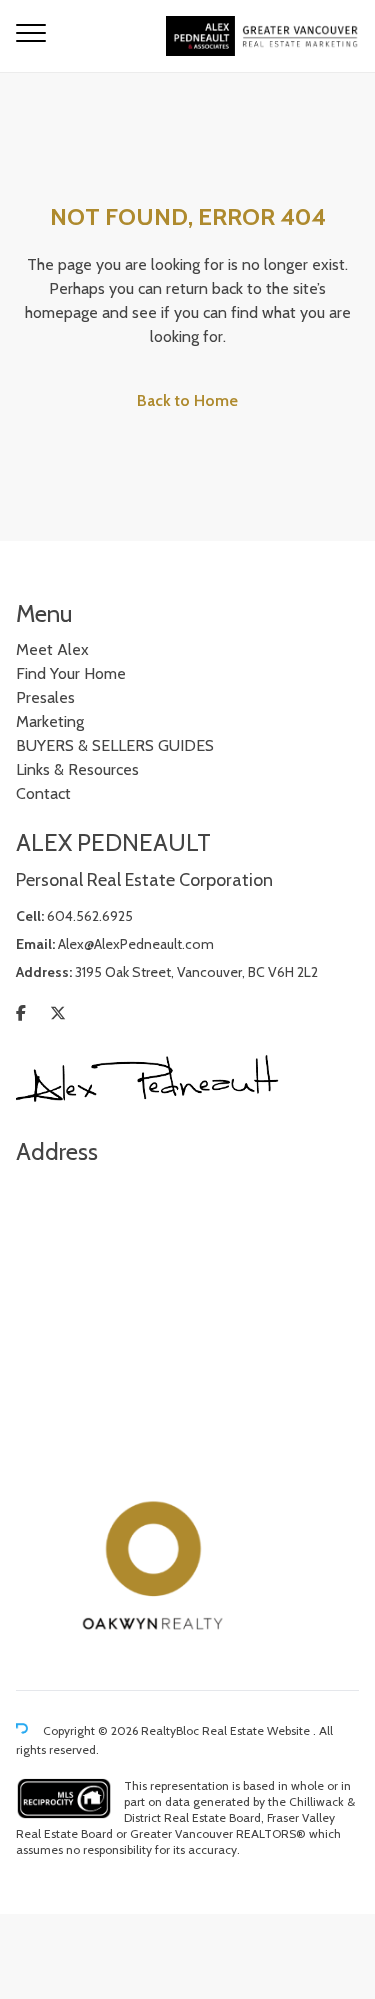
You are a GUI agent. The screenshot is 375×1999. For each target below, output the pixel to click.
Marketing (50, 721)
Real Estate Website (257, 1731)
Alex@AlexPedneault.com (136, 944)
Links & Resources (77, 769)
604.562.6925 (90, 916)
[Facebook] (21, 1013)
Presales (45, 697)
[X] (58, 1013)
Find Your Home (71, 673)
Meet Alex (52, 649)
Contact (43, 793)
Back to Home (187, 400)
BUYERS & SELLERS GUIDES (115, 745)
